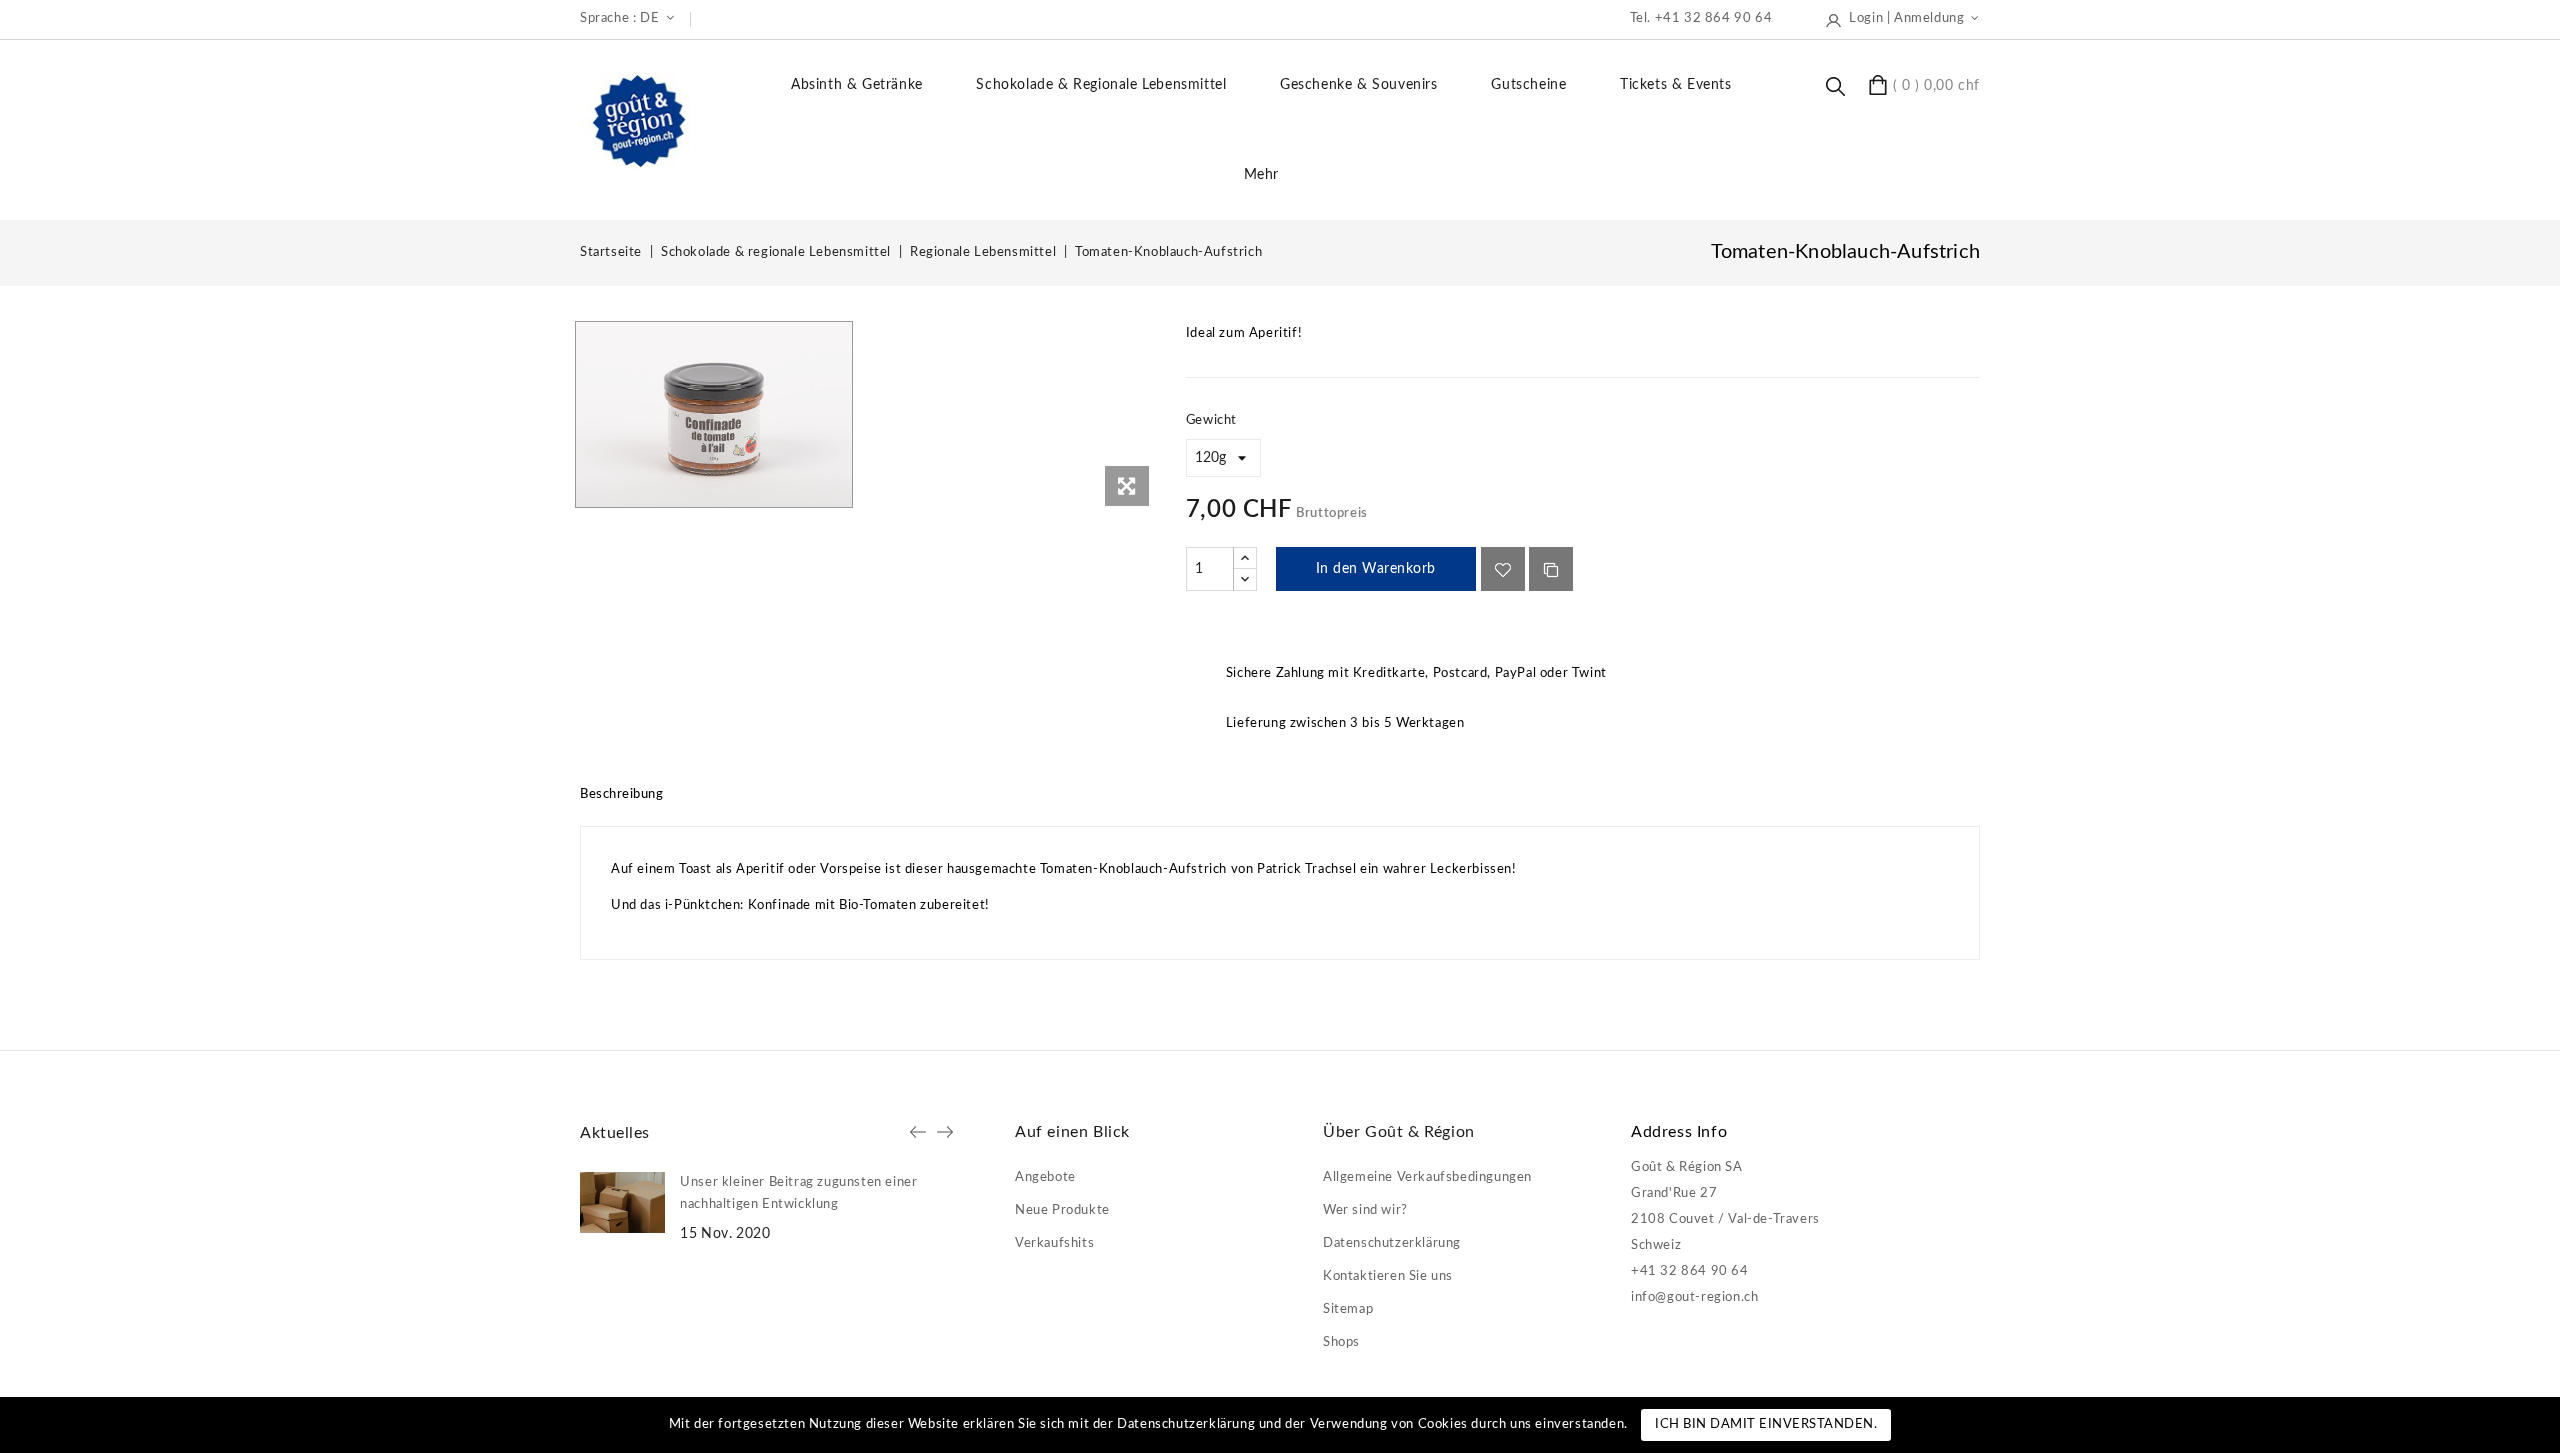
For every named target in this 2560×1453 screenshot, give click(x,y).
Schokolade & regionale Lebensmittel (1101, 85)
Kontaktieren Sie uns (1388, 1276)
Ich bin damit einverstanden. (1766, 1424)
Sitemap (1348, 1309)
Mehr (1261, 175)
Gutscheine (1528, 85)
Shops (1341, 1342)
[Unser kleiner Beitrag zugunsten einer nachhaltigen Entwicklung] (622, 1202)
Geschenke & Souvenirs (1359, 85)
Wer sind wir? (1365, 1210)
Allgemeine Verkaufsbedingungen (1427, 1177)
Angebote (1045, 1177)
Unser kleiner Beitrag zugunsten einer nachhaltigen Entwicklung (798, 1193)
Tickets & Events (1676, 85)
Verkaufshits (1054, 1243)
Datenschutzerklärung (1392, 1243)
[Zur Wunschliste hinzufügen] (1503, 569)
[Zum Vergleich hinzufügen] (1551, 569)
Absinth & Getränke (857, 85)
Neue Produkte (1062, 1210)
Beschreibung (621, 794)
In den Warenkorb (1376, 569)
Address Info (1679, 1132)
